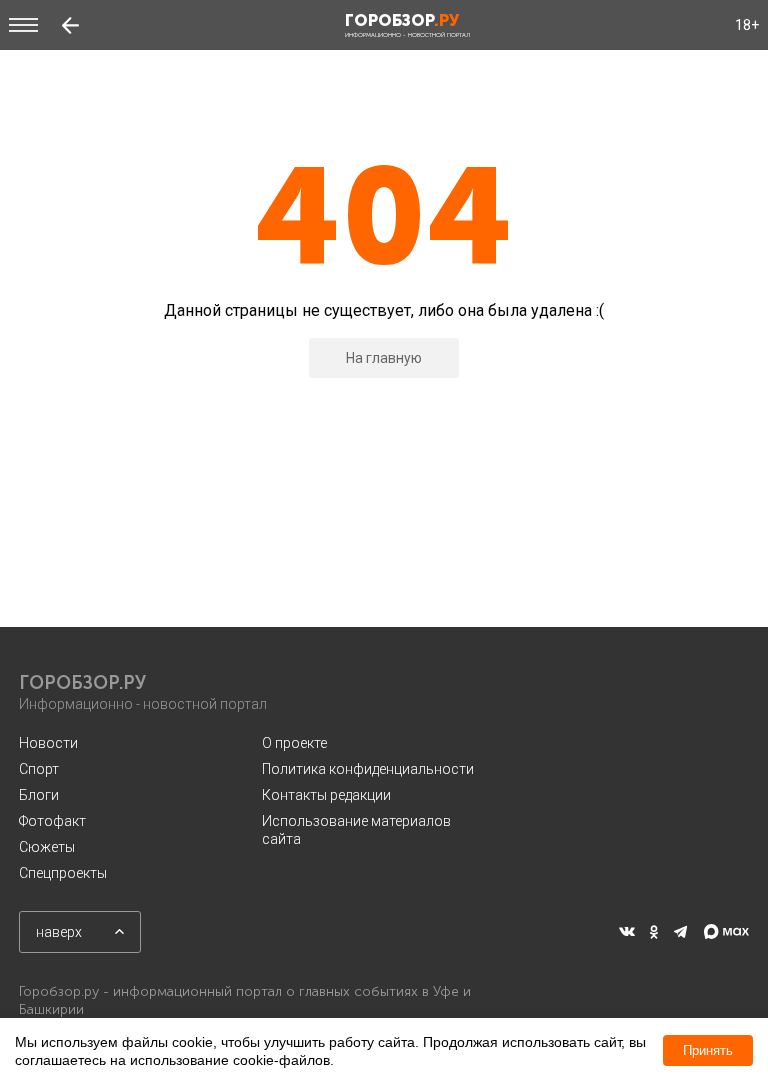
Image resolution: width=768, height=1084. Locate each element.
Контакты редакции (326, 795)
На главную (384, 358)
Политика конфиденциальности (368, 769)
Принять (708, 1050)
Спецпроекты (63, 873)
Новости (48, 743)
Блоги (39, 795)
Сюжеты (47, 847)
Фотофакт (52, 821)
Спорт (39, 769)
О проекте (294, 743)
